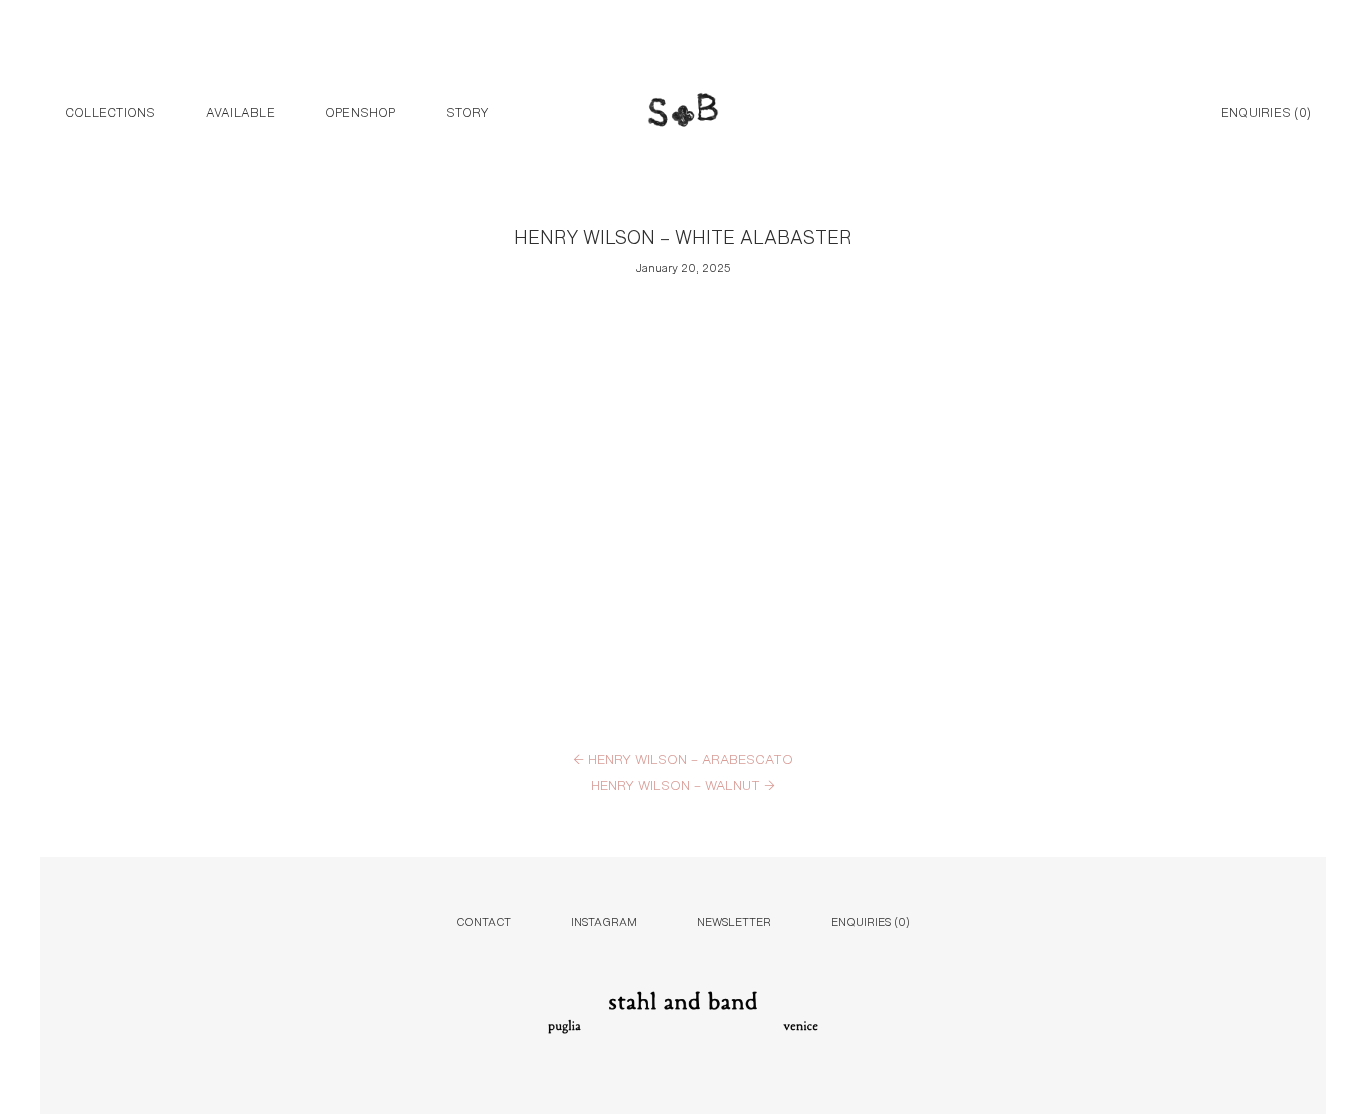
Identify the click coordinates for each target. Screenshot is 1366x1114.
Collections (110, 111)
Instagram (604, 920)
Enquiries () (1266, 111)
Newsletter (734, 920)
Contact (483, 920)
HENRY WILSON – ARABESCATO (683, 758)
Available (240, 111)
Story (467, 111)
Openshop (360, 111)
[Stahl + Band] (683, 113)
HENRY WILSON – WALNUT (683, 784)
